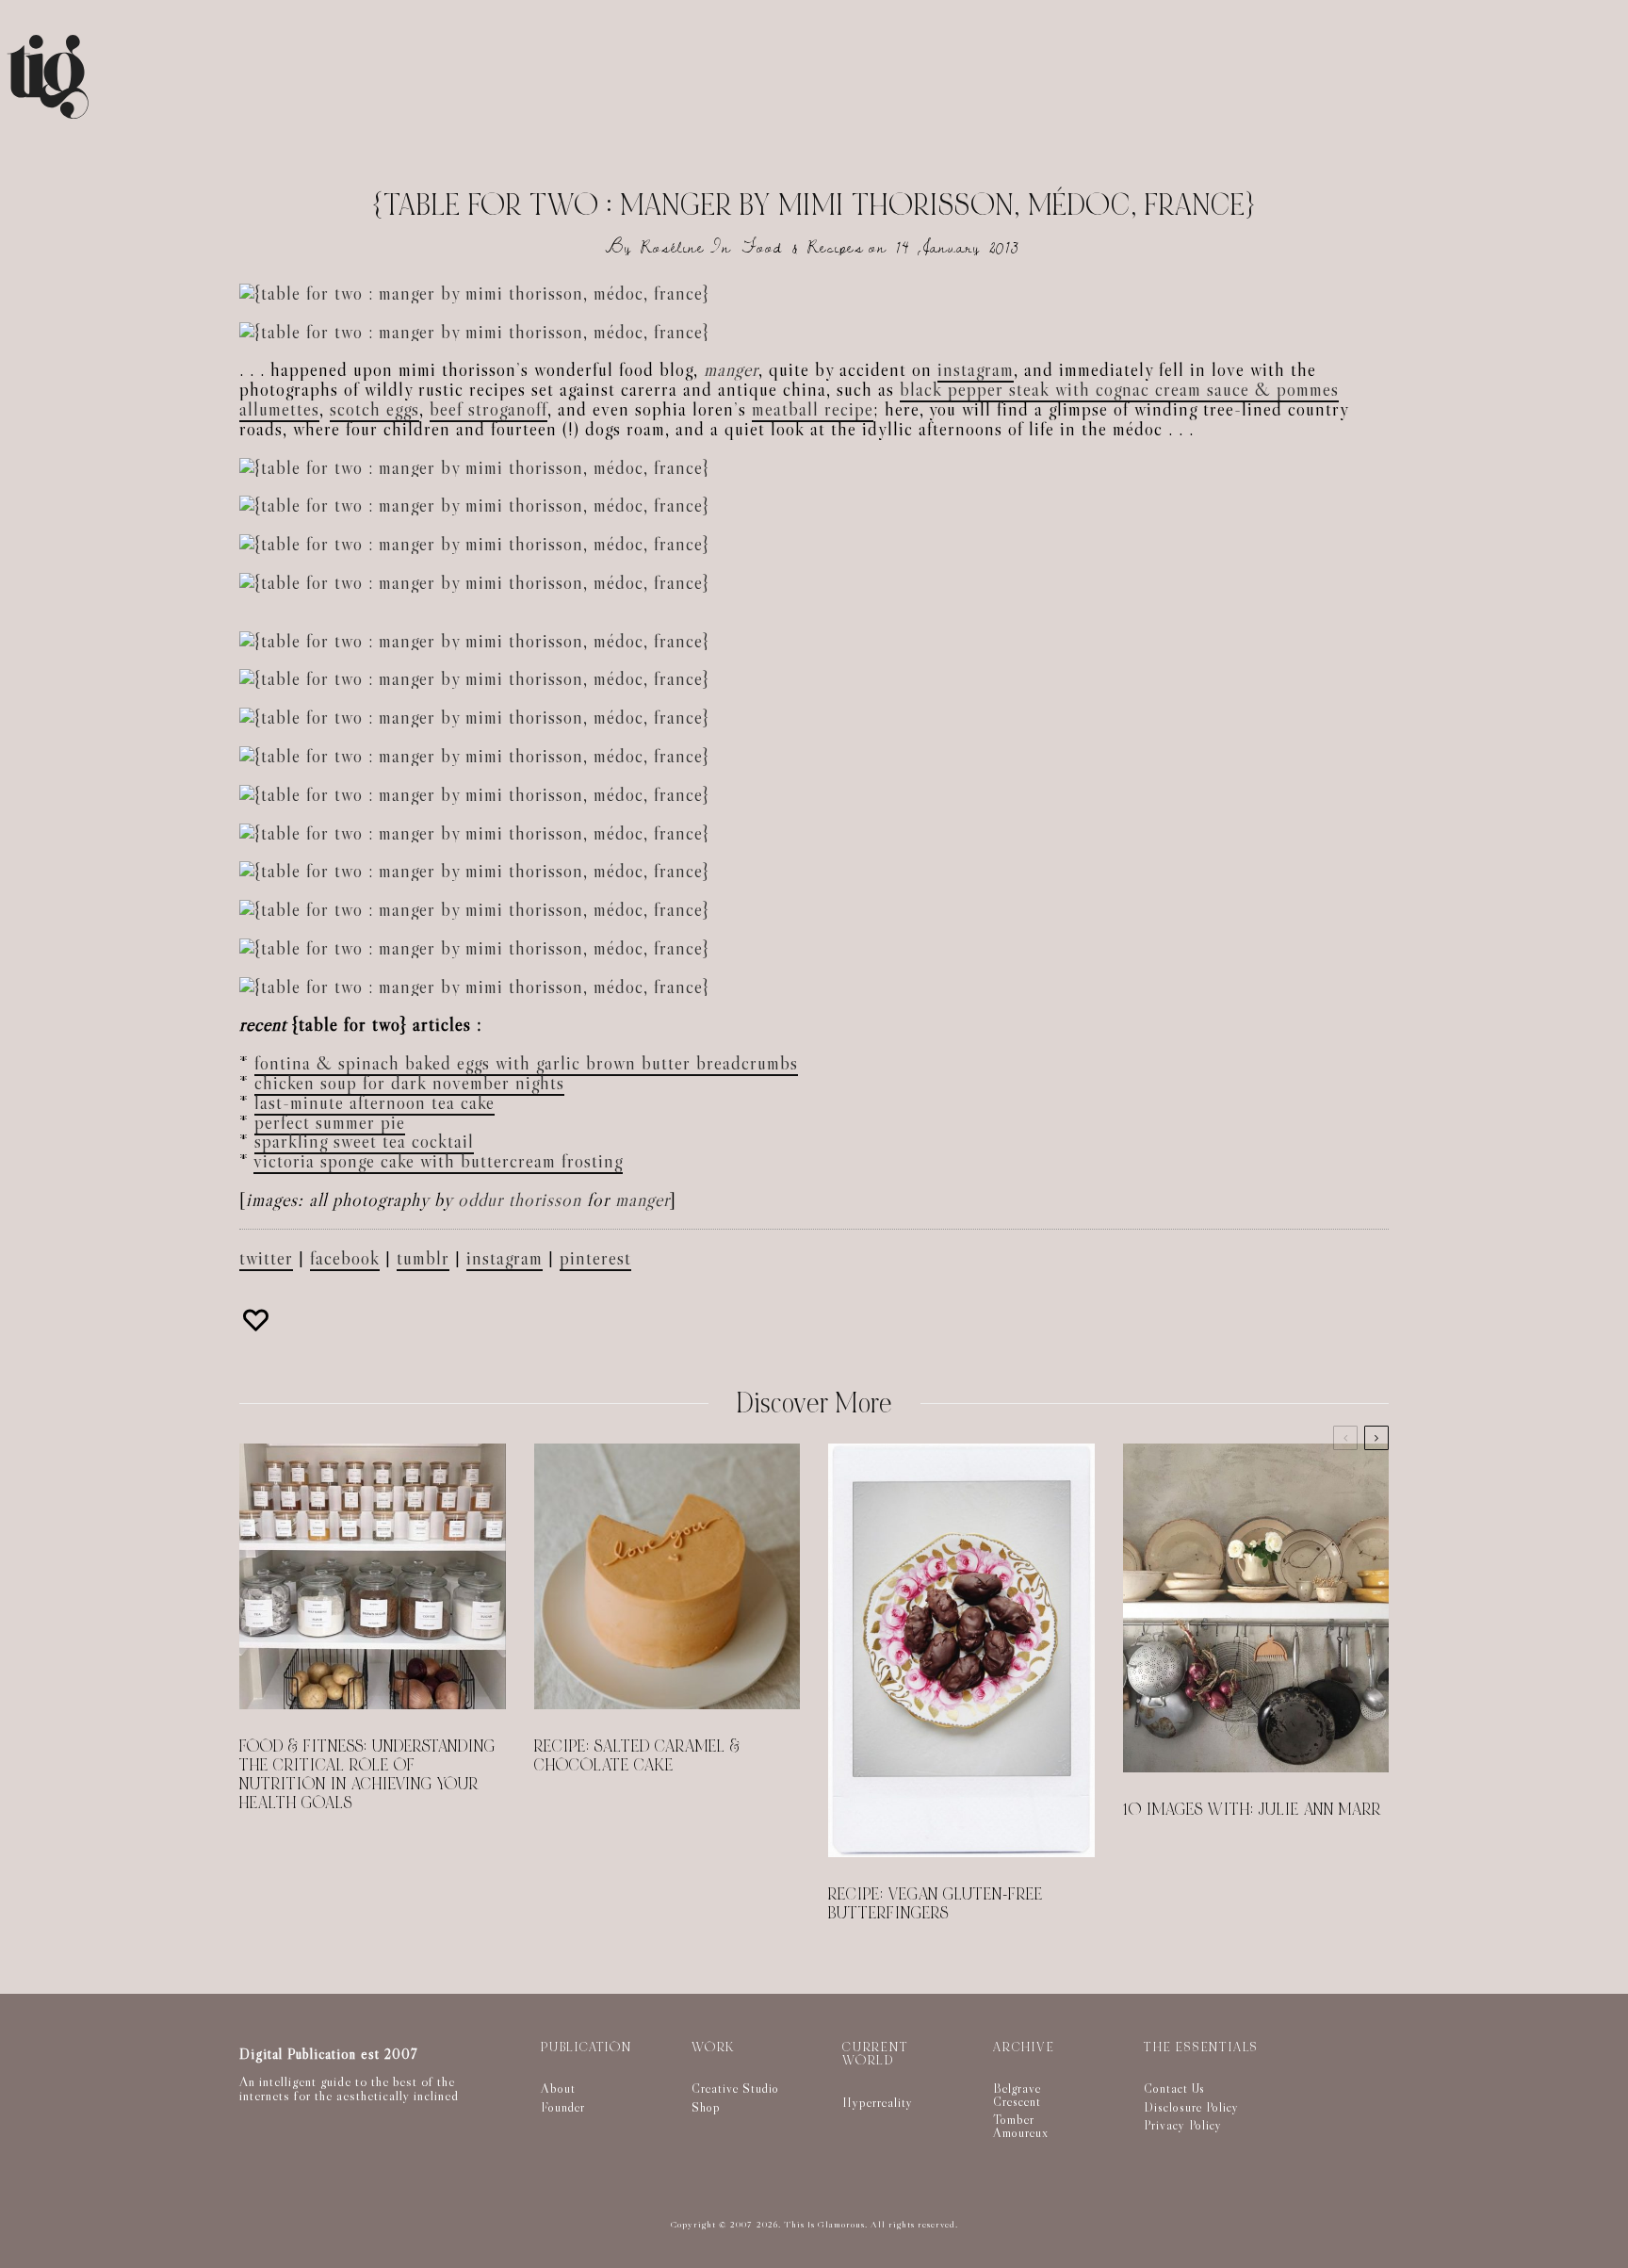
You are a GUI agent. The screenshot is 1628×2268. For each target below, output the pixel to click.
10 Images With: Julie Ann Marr (1252, 1810)
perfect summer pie (330, 1122)
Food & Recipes (803, 247)
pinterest (595, 1258)
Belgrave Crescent (1017, 2095)
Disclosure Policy (1191, 2107)
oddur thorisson (520, 1199)
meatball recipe (813, 409)
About (558, 2088)
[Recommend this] (258, 1320)
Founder (563, 2107)
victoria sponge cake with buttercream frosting (438, 1161)
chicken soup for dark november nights (409, 1083)
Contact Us (1174, 2088)
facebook (345, 1258)
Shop (706, 2107)
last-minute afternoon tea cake (374, 1102)
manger (731, 369)
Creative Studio (735, 2088)
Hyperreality (878, 2102)
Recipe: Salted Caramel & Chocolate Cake (637, 1756)
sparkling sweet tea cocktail (364, 1141)
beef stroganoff (488, 409)
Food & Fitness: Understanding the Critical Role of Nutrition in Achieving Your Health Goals (367, 1775)
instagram (976, 369)
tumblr (423, 1258)
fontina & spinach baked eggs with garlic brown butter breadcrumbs (526, 1063)
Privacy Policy (1183, 2125)
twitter (266, 1258)
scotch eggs (374, 409)
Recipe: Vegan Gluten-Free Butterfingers (936, 1904)
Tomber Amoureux (1021, 2126)
